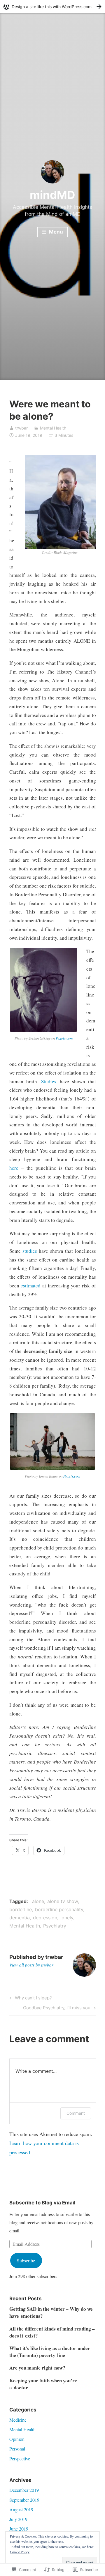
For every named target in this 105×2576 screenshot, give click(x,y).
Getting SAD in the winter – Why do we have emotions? (51, 2312)
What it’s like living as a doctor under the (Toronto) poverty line (50, 2352)
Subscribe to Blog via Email (42, 2203)
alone (38, 1901)
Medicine (18, 2420)
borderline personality (59, 1909)
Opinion (17, 2439)
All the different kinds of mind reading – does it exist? (52, 2332)
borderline (21, 1909)
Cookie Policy (20, 2552)
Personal (17, 2449)
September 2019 (24, 2500)
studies (31, 1251)
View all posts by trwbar (31, 1965)
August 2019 (21, 2509)
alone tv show (63, 1901)
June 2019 (19, 2529)
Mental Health (53, 428)
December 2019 (24, 2490)
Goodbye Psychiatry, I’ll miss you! (57, 2009)
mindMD (52, 195)
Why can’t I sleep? (30, 1999)
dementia (20, 1918)
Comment (76, 2113)
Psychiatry (55, 1926)
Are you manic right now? (37, 2368)
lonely (67, 1918)
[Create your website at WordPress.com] (52, 7)
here (14, 1168)
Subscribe (26, 2260)
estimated (32, 1286)
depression (45, 1918)
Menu (55, 232)
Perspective (20, 2458)
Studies (49, 1081)
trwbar (21, 428)
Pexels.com (64, 1038)
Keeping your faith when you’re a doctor (43, 2384)
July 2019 (18, 2519)
